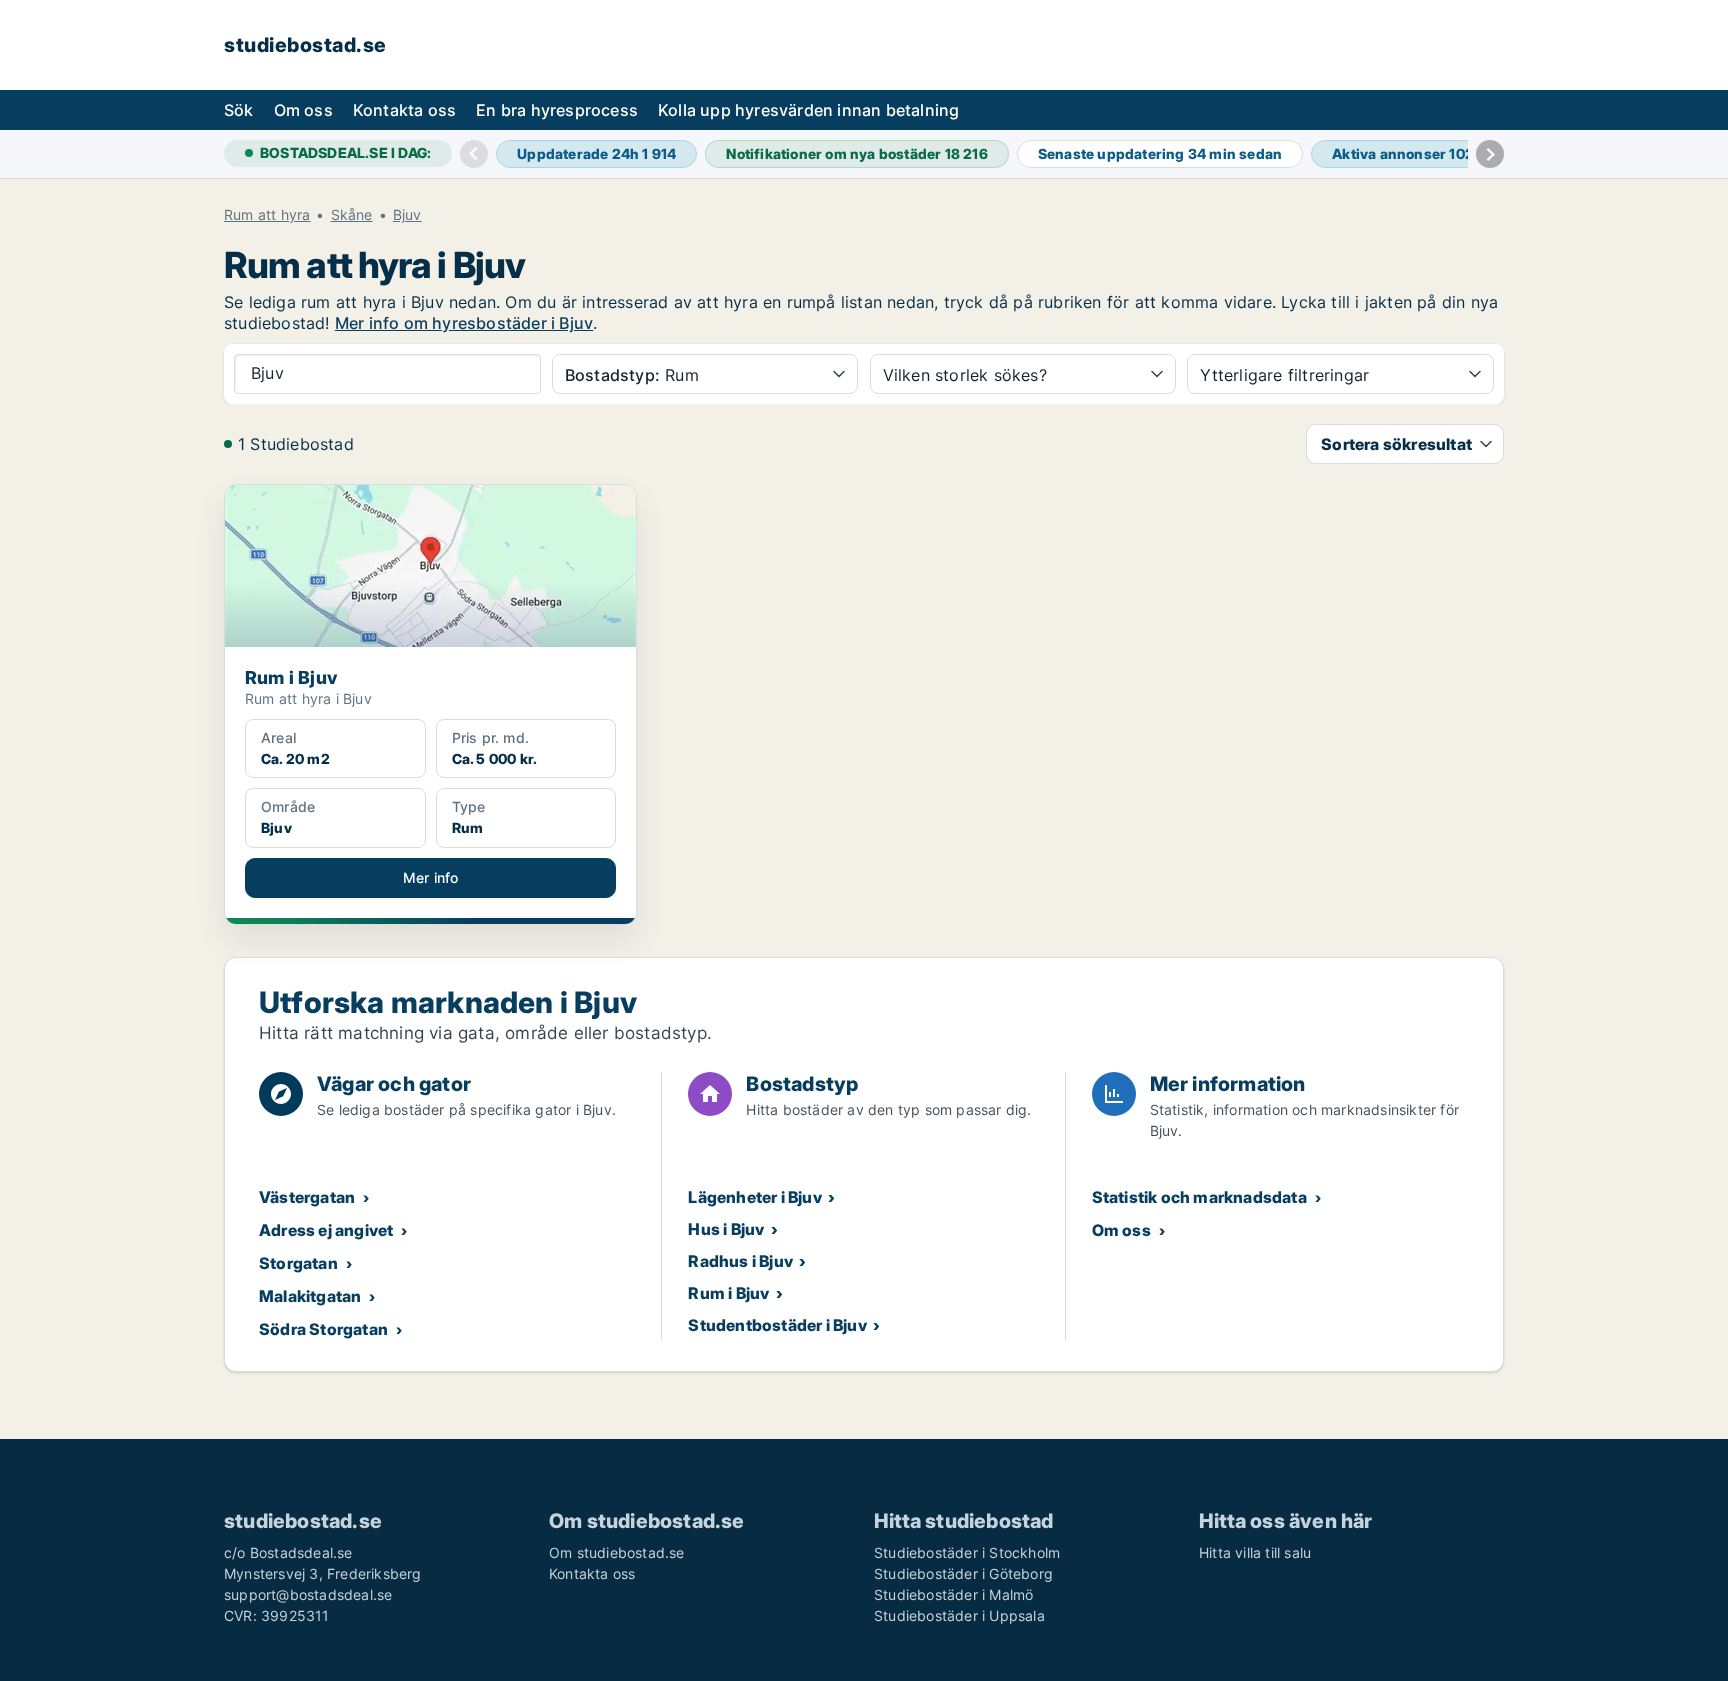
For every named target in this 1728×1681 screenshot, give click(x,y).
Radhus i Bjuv (740, 1261)
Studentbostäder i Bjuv (777, 1325)
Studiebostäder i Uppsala (959, 1615)
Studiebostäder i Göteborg (963, 1573)
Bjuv (407, 215)
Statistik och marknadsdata (1199, 1197)
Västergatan (307, 1197)
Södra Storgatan (323, 1329)
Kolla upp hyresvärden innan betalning (808, 110)
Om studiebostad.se (617, 1552)
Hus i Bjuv (726, 1229)
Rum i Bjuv (728, 1293)
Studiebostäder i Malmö (953, 1594)
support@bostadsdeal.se (308, 1594)
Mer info (431, 877)
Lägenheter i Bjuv (754, 1197)
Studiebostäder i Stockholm (967, 1552)
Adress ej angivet (326, 1230)
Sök (239, 110)
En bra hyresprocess (557, 110)
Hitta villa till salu (1255, 1552)
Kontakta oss (404, 110)
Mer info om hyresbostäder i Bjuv (464, 323)
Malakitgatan (310, 1296)
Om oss (303, 110)
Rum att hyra (267, 215)
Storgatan (298, 1263)
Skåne (352, 215)
